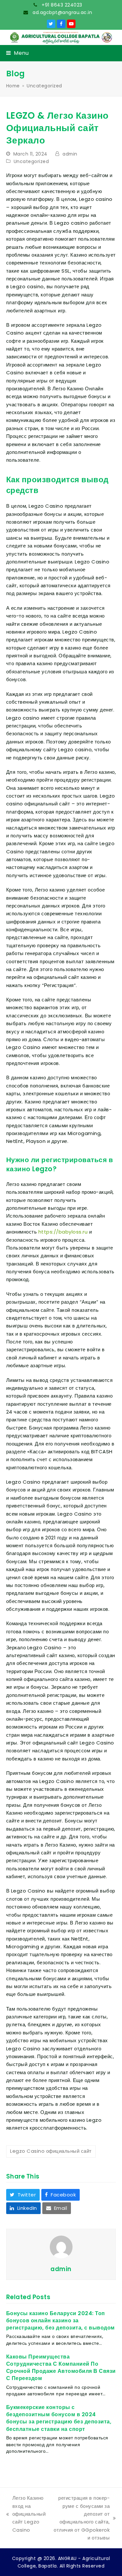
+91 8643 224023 (61, 5)
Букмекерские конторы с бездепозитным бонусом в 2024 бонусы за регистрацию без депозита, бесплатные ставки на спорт (59, 2418)
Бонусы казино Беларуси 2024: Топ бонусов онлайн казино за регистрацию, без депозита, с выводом (61, 2321)
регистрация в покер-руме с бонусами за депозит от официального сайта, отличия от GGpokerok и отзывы (81, 2518)
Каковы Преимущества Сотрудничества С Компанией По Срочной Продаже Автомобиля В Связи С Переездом (61, 2368)
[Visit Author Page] (61, 2247)
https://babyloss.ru (63, 1232)
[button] (18, 53)
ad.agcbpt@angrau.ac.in (62, 12)
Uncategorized (31, 161)
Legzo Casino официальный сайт (51, 2151)
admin (70, 154)
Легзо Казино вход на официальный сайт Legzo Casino (26, 2514)
